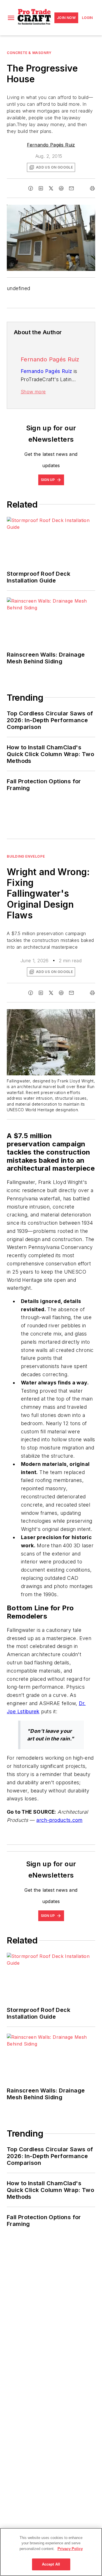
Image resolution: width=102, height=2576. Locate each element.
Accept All (51, 2564)
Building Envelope (26, 856)
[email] (71, 188)
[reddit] (61, 188)
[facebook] (31, 188)
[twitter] (51, 188)
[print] (92, 188)
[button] (11, 18)
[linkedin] (41, 188)
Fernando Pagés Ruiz (51, 145)
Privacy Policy (70, 2549)
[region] (51, 2552)
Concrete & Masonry (29, 53)
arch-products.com (59, 1820)
